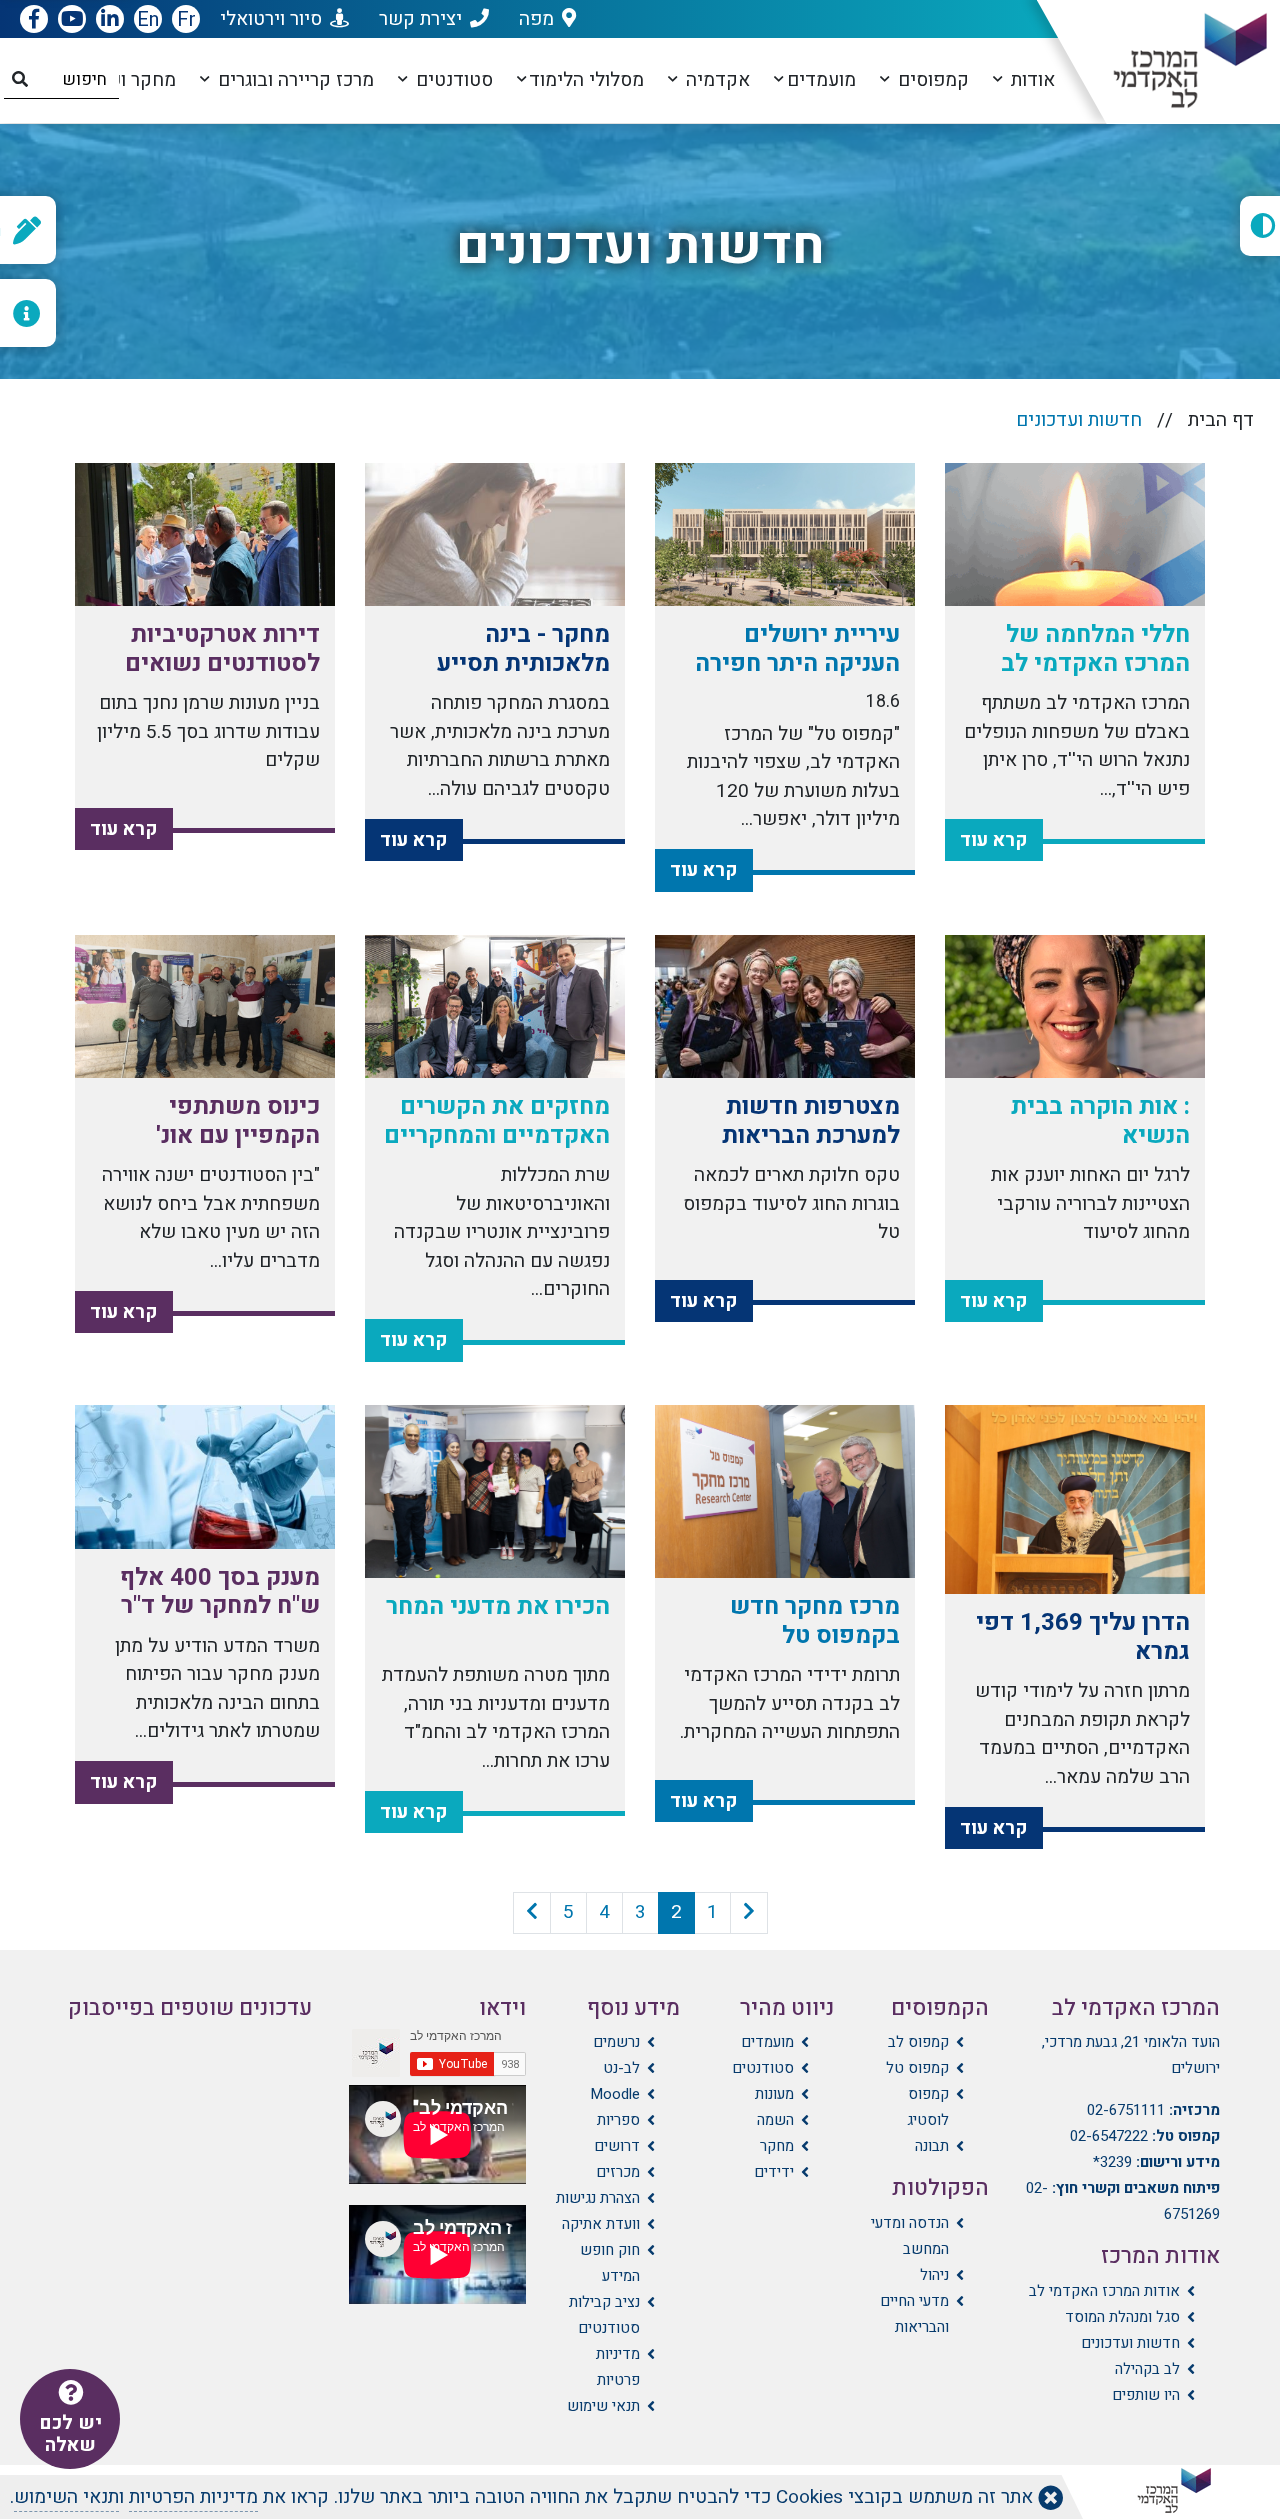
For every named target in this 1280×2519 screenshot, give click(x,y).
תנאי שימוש (603, 2406)
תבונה (931, 2146)
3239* (1112, 2162)
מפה (536, 19)
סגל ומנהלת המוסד (1122, 2317)
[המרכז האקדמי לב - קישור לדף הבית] (1173, 61)
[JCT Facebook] (34, 20)
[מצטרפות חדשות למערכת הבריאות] (785, 1007)
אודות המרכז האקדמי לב (1104, 2291)
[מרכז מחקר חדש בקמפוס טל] (785, 1491)
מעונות (774, 2094)
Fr (186, 19)
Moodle (615, 2094)
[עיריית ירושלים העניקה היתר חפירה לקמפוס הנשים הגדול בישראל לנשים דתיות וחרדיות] (785, 535)
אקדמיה (715, 80)
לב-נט (621, 2068)
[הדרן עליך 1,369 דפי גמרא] (1075, 1499)
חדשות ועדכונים (1130, 2343)
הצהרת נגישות (598, 2198)
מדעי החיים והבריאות (914, 2314)
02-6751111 (1126, 2110)
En (148, 19)
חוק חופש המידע (610, 2263)
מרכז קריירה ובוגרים (293, 80)
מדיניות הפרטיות (193, 2497)
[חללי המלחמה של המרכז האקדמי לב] (1075, 535)
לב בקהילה (1147, 2369)
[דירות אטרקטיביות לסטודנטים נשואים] (205, 535)
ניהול (934, 2275)
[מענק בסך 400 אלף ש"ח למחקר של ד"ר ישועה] (205, 1477)
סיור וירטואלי (271, 19)
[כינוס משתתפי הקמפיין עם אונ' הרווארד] (205, 1007)
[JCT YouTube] (72, 20)
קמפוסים (931, 80)
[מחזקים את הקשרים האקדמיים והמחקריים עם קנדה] (495, 1007)
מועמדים (821, 80)
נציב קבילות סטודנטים (604, 2315)
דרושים (617, 2146)
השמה (775, 2120)
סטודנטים (452, 80)
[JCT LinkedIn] (110, 20)
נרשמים (616, 2042)
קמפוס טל (917, 2068)
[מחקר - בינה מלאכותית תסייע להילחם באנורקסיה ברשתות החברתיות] (495, 535)
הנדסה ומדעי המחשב (909, 2236)
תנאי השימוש (66, 2497)
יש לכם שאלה (70, 2434)
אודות (1030, 80)
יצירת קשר (420, 19)
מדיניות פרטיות (618, 2367)
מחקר (777, 2146)
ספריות (618, 2120)
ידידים (774, 2172)
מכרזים (618, 2172)
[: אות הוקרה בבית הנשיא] (1075, 1007)
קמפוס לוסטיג (927, 2107)
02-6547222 (1109, 2136)
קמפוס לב (918, 2042)
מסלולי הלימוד (586, 80)
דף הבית (1221, 420)
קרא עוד (994, 840)
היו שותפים (1146, 2395)
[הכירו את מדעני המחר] (495, 1491)
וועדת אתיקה (601, 2224)
